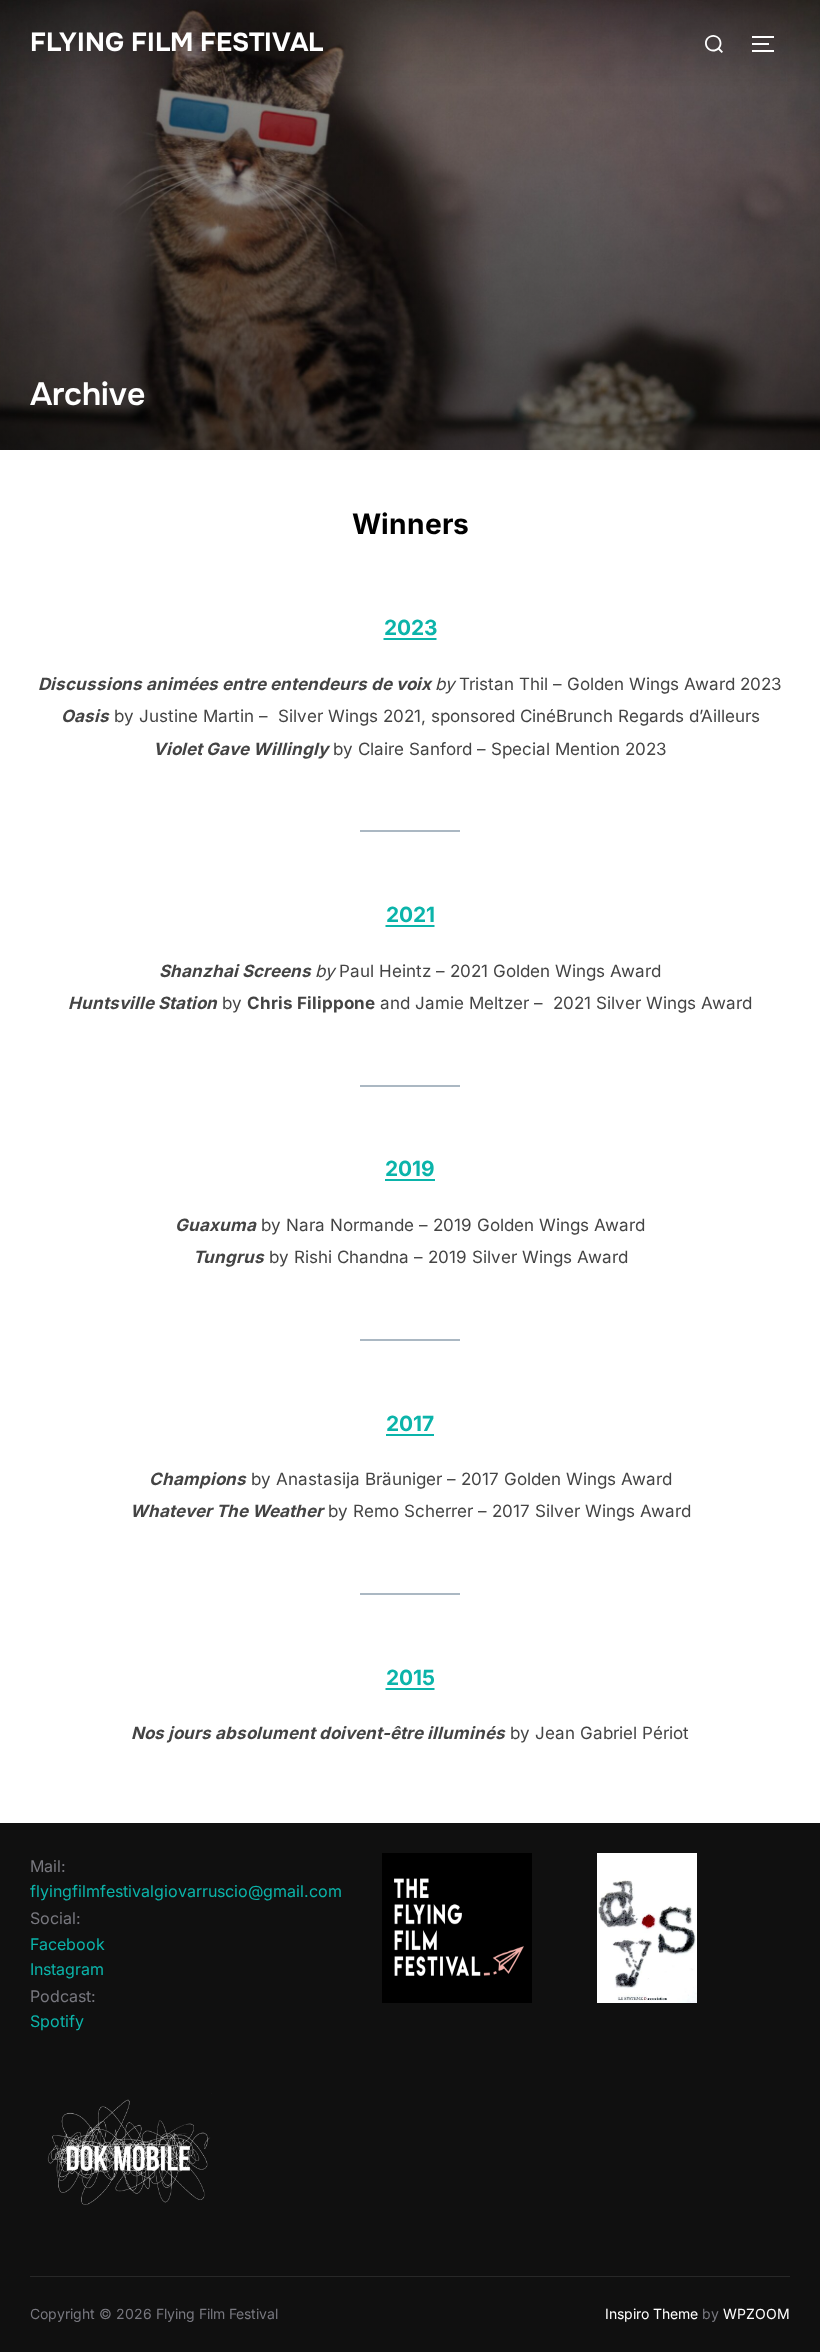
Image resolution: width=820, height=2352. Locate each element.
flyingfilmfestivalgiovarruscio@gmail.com (186, 1891)
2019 (410, 1168)
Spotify (57, 2021)
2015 (410, 1677)
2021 (410, 914)
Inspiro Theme (651, 2313)
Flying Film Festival (176, 42)
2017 (410, 1423)
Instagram (67, 1969)
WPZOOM (756, 2313)
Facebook (67, 1944)
